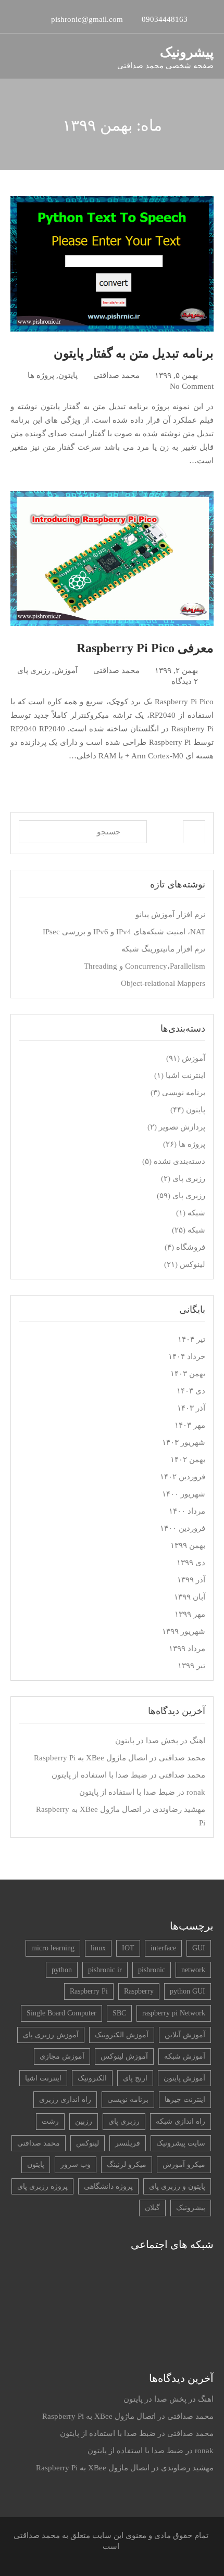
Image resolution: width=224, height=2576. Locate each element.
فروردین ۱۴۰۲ (183, 1477)
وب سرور (76, 2165)
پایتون (68, 375)
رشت (50, 2121)
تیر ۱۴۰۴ (191, 1339)
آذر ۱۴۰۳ (191, 1408)
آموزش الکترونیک (122, 2035)
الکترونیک (92, 2078)
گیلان (152, 2208)
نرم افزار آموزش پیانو (170, 915)
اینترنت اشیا (185, 1075)
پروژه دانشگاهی (108, 2186)
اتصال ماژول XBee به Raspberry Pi (91, 1758)
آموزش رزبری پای (51, 2035)
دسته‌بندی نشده (179, 1161)
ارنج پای (135, 2078)
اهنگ (197, 1741)
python (62, 1970)
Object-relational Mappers (163, 983)
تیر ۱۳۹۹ (191, 1666)
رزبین (84, 2121)
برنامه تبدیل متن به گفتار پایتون (134, 353)
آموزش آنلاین (185, 2035)
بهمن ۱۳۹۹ (188, 1545)
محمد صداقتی (116, 375)
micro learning (53, 1948)
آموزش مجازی (62, 2056)
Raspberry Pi (89, 1991)
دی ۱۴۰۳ (191, 1391)
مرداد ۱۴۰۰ (187, 1511)
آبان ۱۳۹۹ (190, 1597)
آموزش (66, 670)
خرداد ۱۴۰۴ (187, 1356)
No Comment (192, 386)
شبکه (196, 1213)
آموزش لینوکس (124, 2056)
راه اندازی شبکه (181, 2121)
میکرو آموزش (184, 2165)
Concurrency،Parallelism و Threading (145, 966)
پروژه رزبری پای (42, 2186)
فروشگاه (191, 1247)
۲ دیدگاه (185, 681)
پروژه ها (41, 375)
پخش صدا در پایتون (147, 1741)
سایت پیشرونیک (181, 2143)
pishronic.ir (105, 1970)
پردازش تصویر (182, 1127)
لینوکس (192, 1264)
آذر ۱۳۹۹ (191, 1580)
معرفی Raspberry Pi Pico (145, 648)
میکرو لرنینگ (127, 2165)
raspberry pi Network (174, 2013)
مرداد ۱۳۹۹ (187, 1648)
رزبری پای (34, 670)
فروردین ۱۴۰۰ (183, 1528)
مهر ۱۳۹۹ (190, 1614)
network (193, 1970)
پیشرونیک (187, 52)
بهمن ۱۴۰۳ (188, 1374)
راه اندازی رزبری (65, 2099)
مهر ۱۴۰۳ (190, 1425)
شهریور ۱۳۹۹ (184, 1631)
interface (163, 1948)
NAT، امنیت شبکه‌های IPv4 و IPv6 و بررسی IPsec (124, 932)
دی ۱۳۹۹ (191, 1563)
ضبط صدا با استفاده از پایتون (99, 1775)
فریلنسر (128, 2143)
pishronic (152, 1970)
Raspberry (139, 1991)
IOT (128, 1948)
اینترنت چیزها (185, 2099)
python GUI (188, 1991)
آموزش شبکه (185, 2056)
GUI (199, 1948)
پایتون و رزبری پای (177, 2186)
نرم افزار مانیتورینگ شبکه (163, 949)
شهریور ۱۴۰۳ (184, 1442)
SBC (119, 2013)
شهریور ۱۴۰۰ (184, 1494)
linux (98, 1948)
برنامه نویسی (184, 1093)
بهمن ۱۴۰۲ (188, 1460)
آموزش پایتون (184, 2078)
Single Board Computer (61, 2013)
